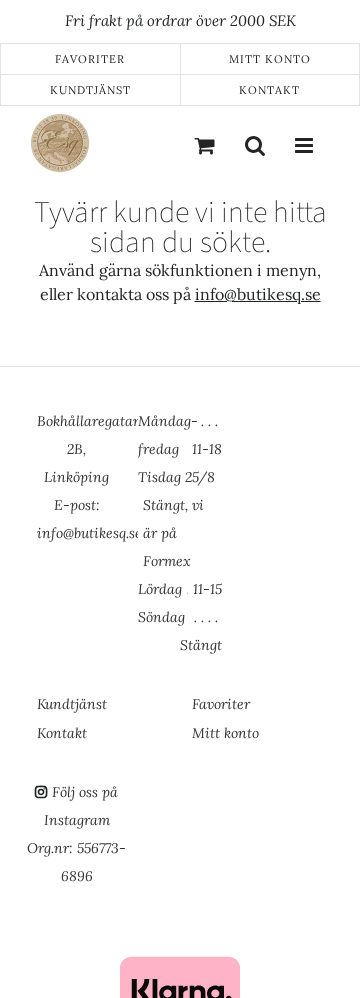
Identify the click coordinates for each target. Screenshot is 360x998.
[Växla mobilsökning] (255, 145)
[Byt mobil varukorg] (205, 145)
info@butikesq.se (258, 294)
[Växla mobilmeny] (305, 145)
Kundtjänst (90, 90)
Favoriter (90, 59)
